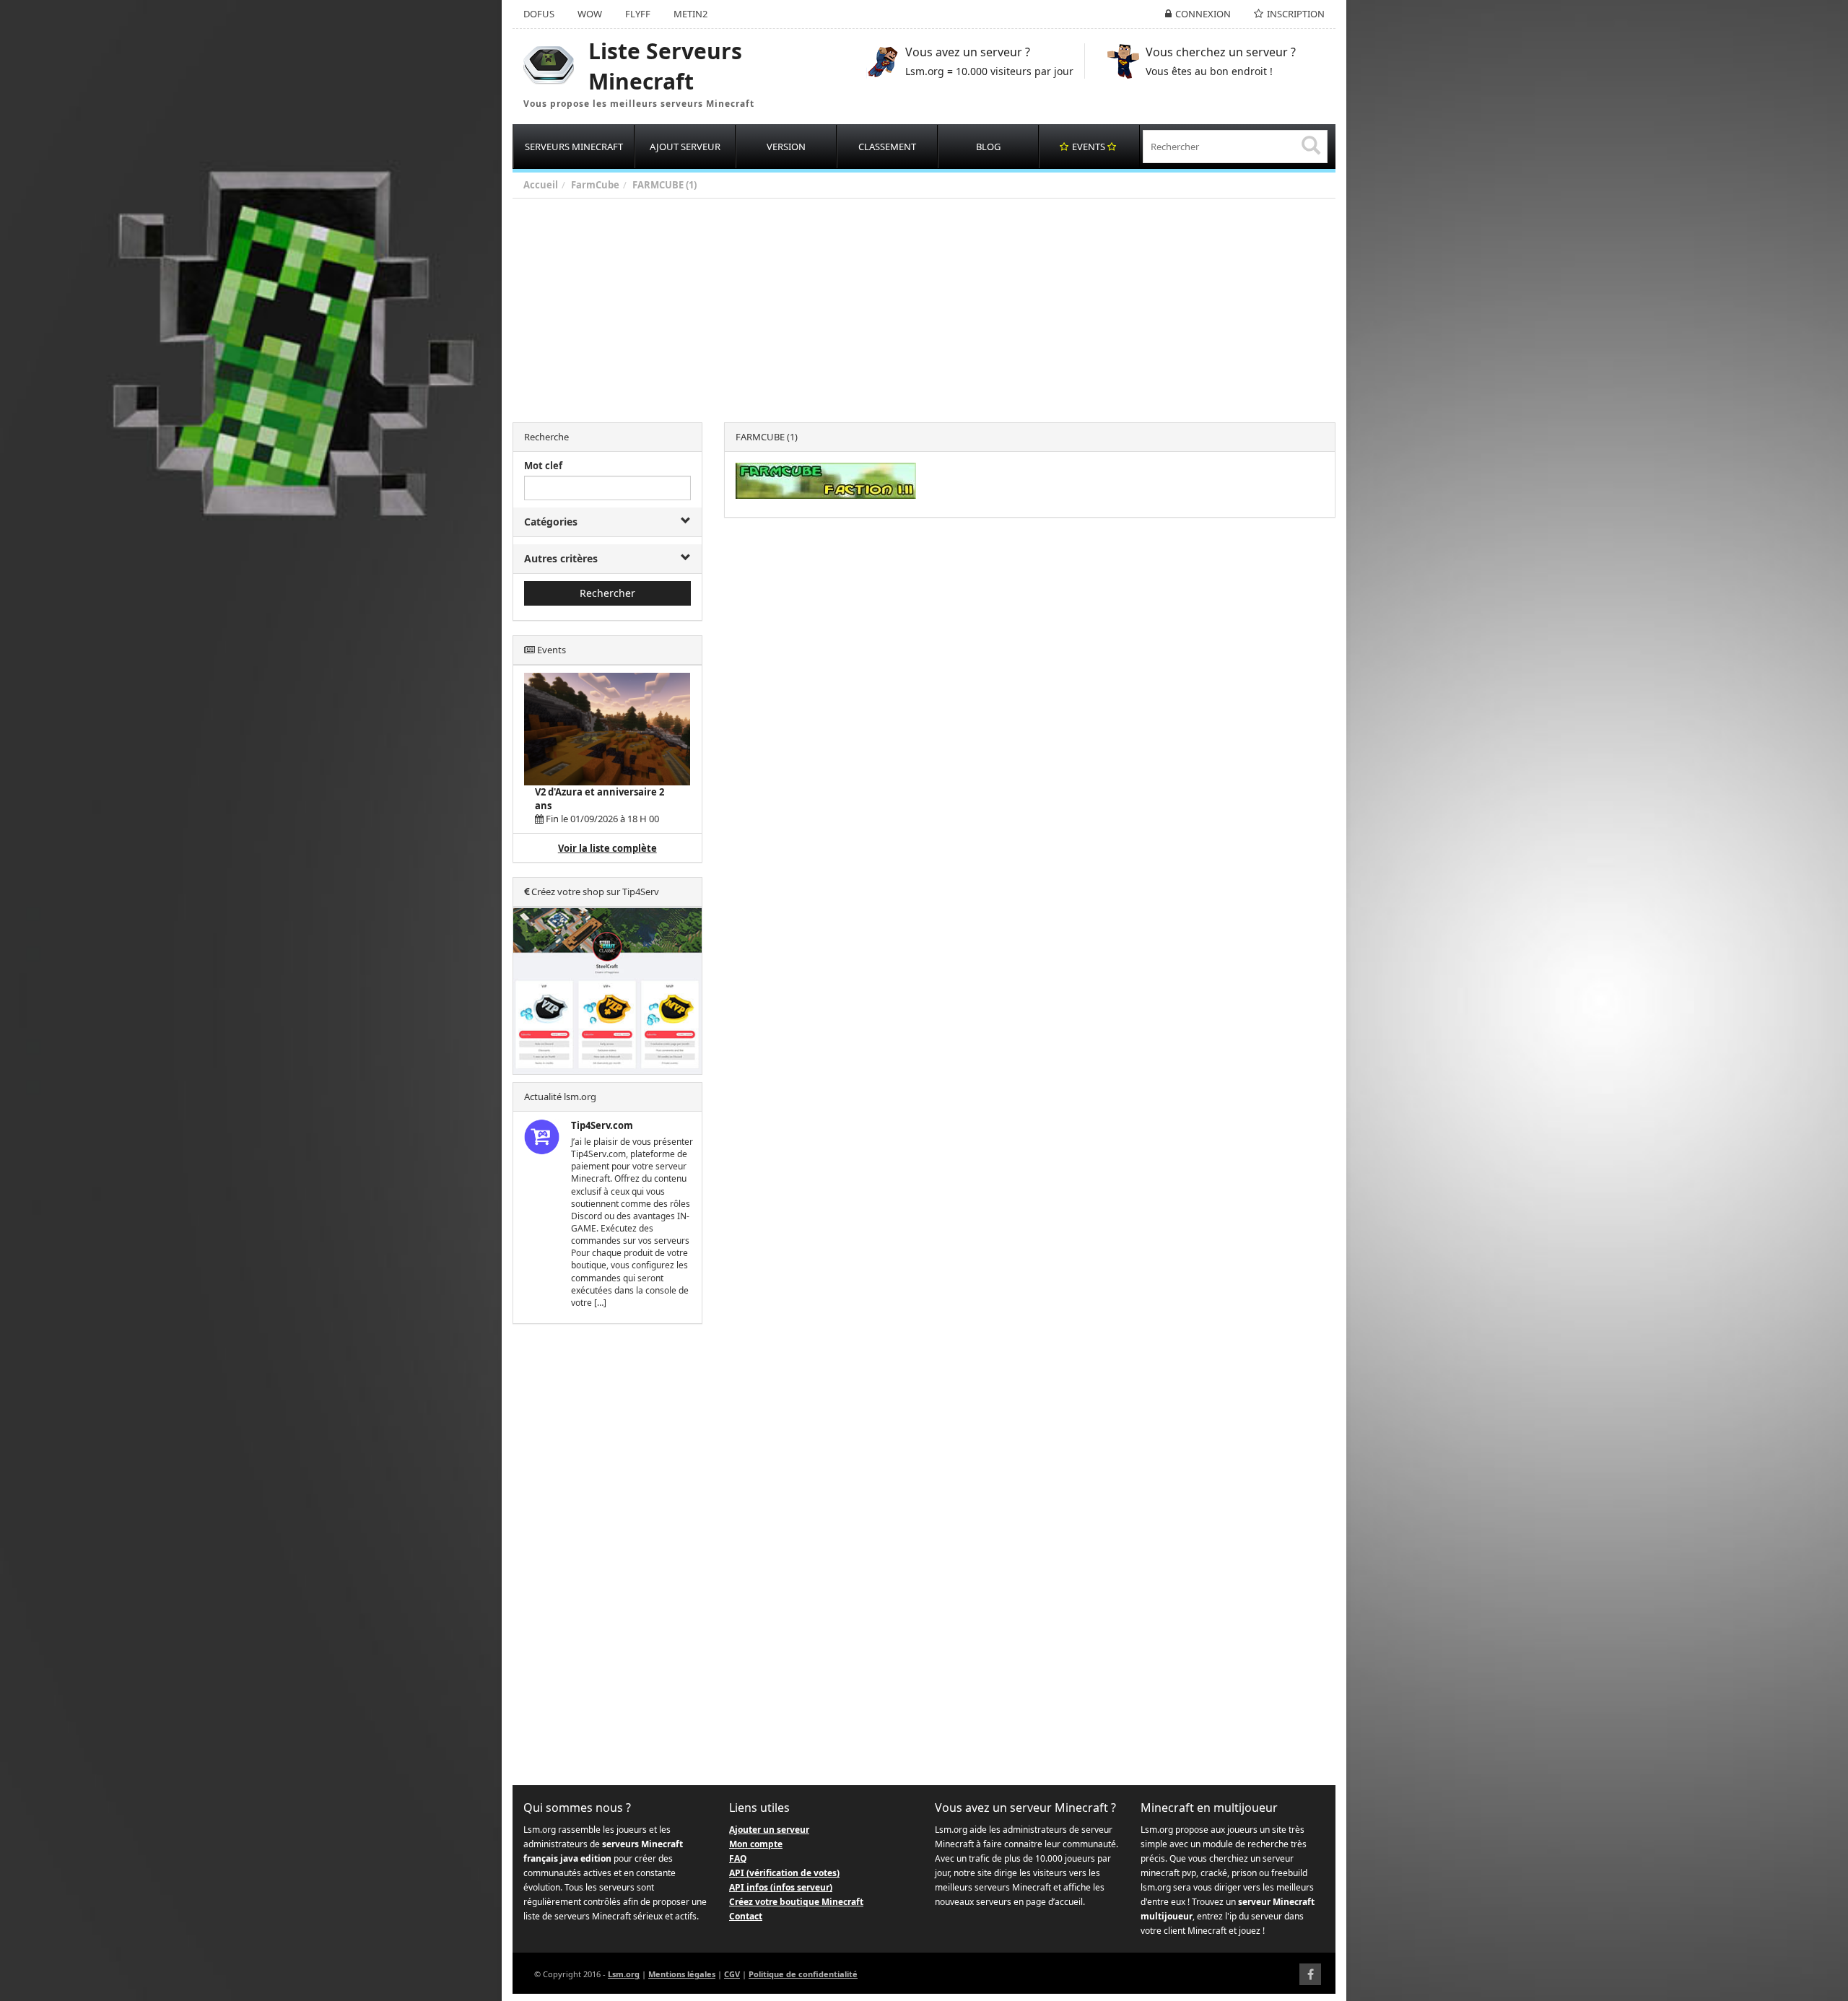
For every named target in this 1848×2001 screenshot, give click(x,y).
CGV (732, 1974)
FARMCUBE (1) (664, 185)
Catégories (551, 522)
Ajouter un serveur (769, 1830)
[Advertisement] (946, 307)
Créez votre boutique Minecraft (796, 1902)
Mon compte (756, 1844)
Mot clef (543, 466)
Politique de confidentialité (803, 1974)
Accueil (541, 185)
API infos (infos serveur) (781, 1887)
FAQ (738, 1858)
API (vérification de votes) (784, 1873)
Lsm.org (624, 1974)
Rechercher (607, 593)
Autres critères (561, 558)
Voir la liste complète (607, 848)
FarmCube (595, 185)
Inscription (1296, 14)
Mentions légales (682, 1974)
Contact (746, 1916)
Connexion (1203, 14)
